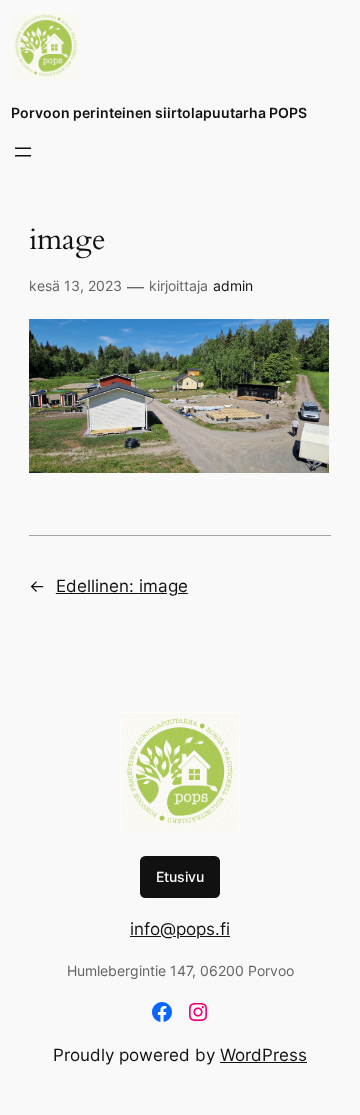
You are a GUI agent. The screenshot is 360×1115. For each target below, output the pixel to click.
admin (233, 285)
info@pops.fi (180, 929)
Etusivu (180, 876)
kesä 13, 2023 (75, 285)
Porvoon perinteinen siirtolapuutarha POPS (159, 112)
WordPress (263, 1055)
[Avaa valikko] (23, 152)
